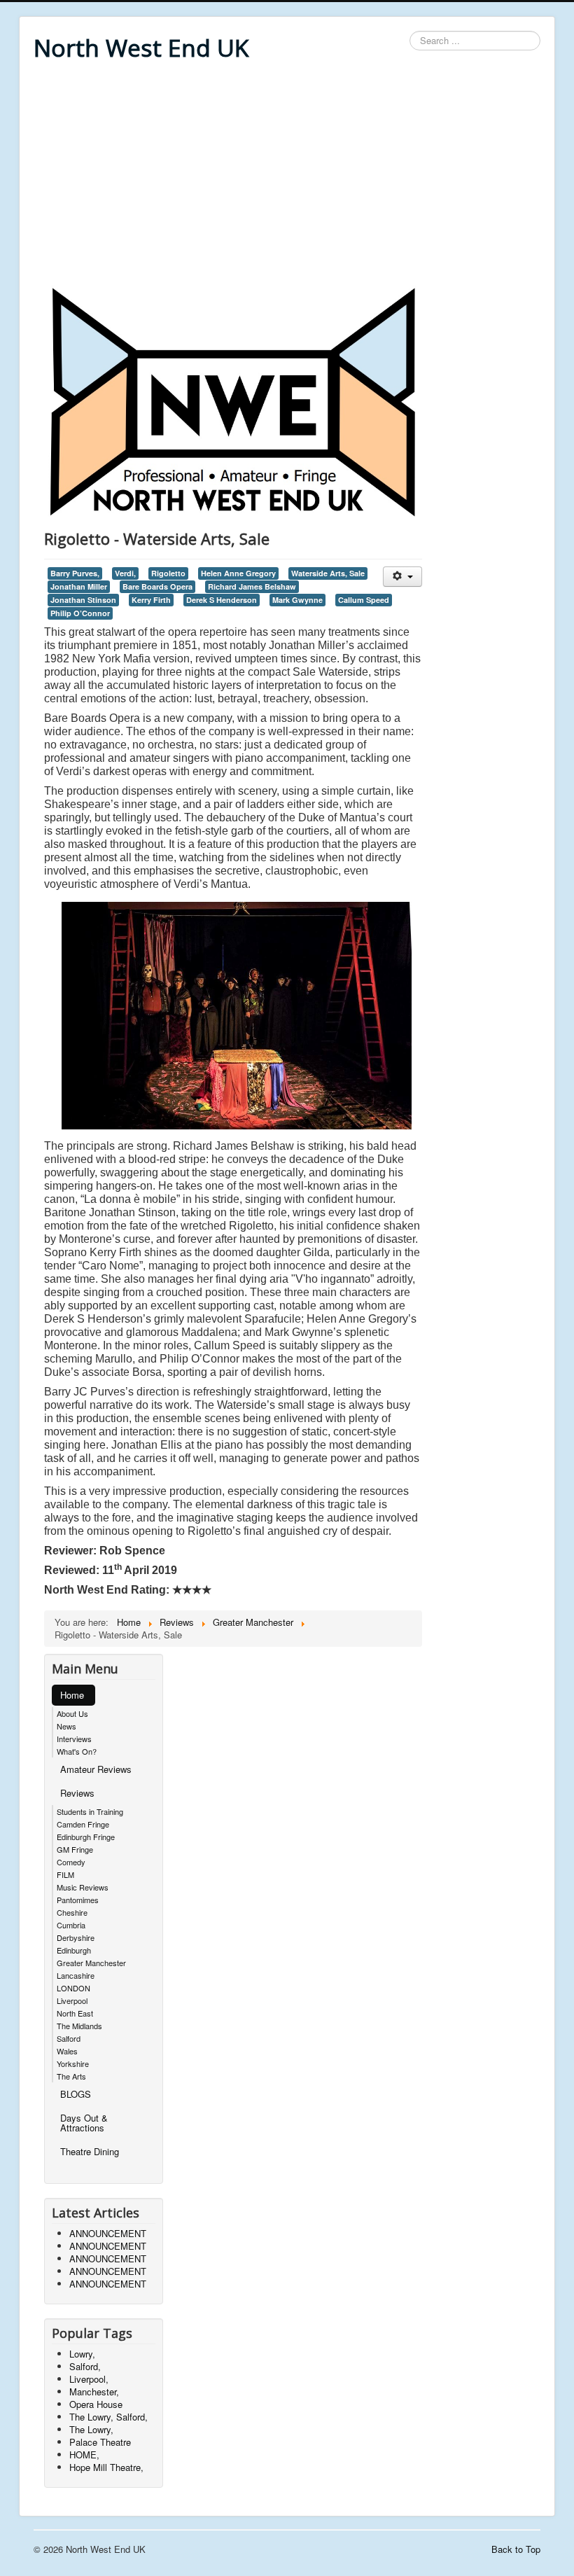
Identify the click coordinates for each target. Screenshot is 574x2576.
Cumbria (71, 1925)
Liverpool (72, 2000)
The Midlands (79, 2026)
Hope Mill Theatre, (106, 2467)
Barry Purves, (75, 573)
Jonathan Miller (79, 586)
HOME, (84, 2455)
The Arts (71, 2076)
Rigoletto (168, 573)
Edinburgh (74, 1950)
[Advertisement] (287, 176)
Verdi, (125, 573)
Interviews (74, 1739)
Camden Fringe (83, 1824)
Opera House (96, 2404)
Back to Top (516, 2549)
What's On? (77, 1751)
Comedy (71, 1862)
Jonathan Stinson (83, 600)
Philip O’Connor (80, 613)
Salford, (85, 2366)
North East (75, 2013)
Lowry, (82, 2354)
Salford (69, 2038)
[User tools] (402, 577)
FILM (65, 1874)
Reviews (77, 1793)
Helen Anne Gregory (238, 573)
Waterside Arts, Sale (328, 573)
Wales (67, 2051)
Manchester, (94, 2391)
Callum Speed (364, 600)
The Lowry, (91, 2429)
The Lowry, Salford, (108, 2417)
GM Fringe (75, 1849)
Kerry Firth (151, 600)
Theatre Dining (90, 2151)
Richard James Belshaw (252, 586)
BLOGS (76, 2094)
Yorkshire (73, 2063)
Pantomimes (78, 1900)
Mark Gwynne (297, 600)
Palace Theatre (100, 2442)
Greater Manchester (91, 1963)
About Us (72, 1713)
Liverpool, (89, 2379)
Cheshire (72, 1912)
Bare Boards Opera (157, 586)
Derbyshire (76, 1937)
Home (72, 1695)
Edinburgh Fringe (86, 1837)
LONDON (73, 1988)
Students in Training (90, 1811)
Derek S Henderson (222, 600)
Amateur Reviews (96, 1769)
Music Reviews (83, 1887)
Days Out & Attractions (84, 2123)
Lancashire (76, 1975)
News (66, 1726)
